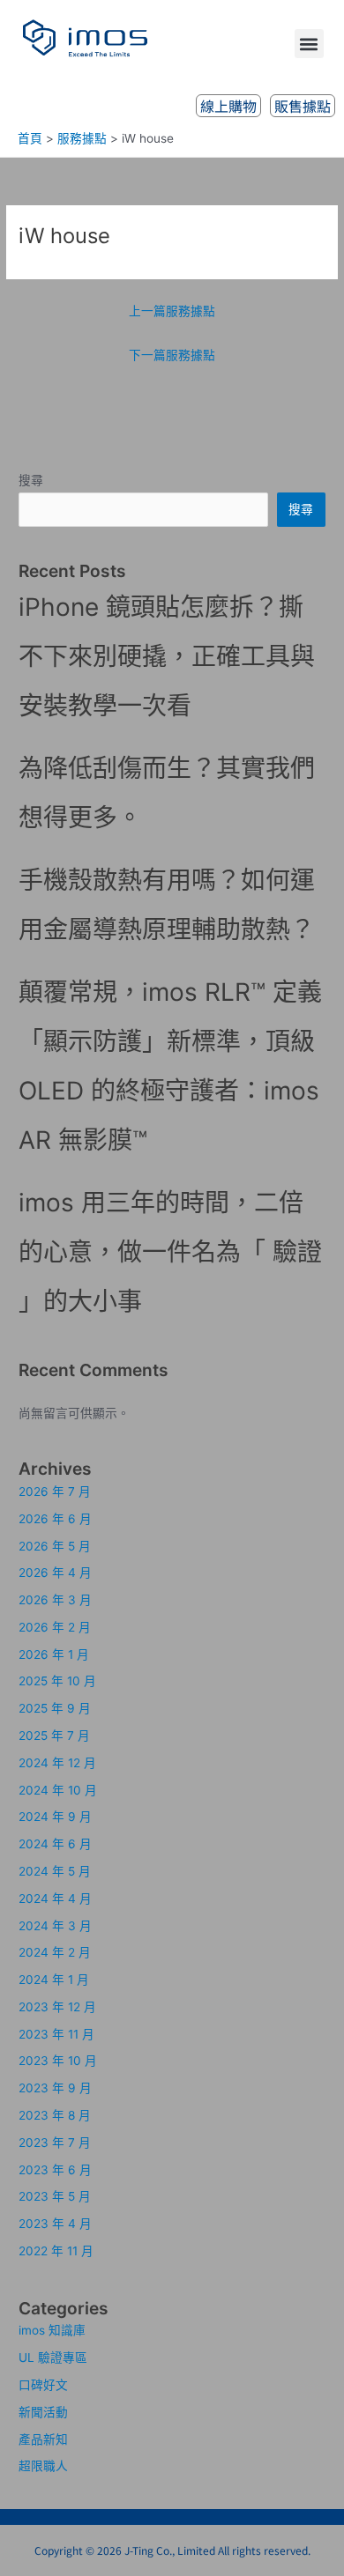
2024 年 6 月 (55, 1844)
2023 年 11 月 (56, 2034)
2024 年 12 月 (57, 1763)
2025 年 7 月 (54, 1736)
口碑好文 (43, 2385)
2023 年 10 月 (58, 2061)
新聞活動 (43, 2412)
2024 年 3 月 (55, 1926)
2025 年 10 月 (57, 1681)
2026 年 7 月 (55, 1492)
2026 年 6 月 (55, 1519)
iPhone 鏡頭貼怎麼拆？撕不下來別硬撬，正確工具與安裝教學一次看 (167, 656)
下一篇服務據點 (172, 355)
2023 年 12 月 (57, 2007)
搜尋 (31, 480)
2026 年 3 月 (55, 1600)
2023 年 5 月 (55, 2196)
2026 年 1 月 (54, 1654)
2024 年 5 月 (55, 1871)
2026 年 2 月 (55, 1627)
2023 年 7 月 (55, 2143)
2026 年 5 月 (55, 1546)
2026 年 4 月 (55, 1573)
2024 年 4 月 (55, 1899)
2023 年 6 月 (55, 2170)
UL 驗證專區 (53, 2358)
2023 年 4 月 (55, 2224)
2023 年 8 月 (55, 2115)
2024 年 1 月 (54, 1980)
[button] (309, 44)
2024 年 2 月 (55, 1952)
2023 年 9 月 (55, 2088)
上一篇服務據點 (172, 311)
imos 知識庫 (52, 2330)
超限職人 (43, 2466)
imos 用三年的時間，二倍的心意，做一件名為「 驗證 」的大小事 (170, 1252)
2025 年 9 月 (55, 1708)
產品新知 (43, 2439)
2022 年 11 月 (56, 2251)
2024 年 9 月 (55, 1817)
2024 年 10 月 (58, 1790)
